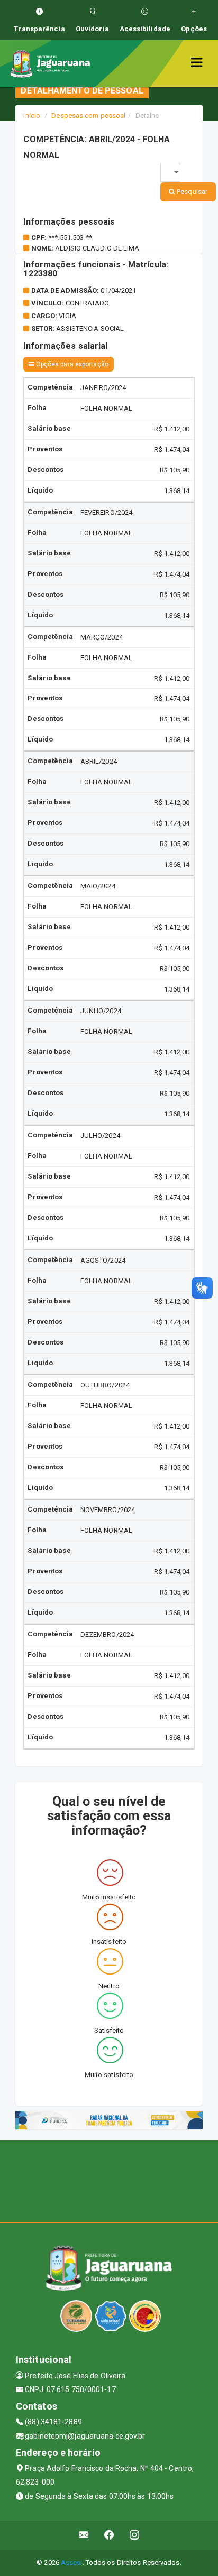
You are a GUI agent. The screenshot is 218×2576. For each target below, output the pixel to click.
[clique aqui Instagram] (135, 2535)
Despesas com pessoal (88, 115)
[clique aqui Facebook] (109, 2535)
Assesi (72, 2563)
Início (32, 115)
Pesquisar (191, 192)
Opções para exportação (71, 364)
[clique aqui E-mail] (84, 2535)
